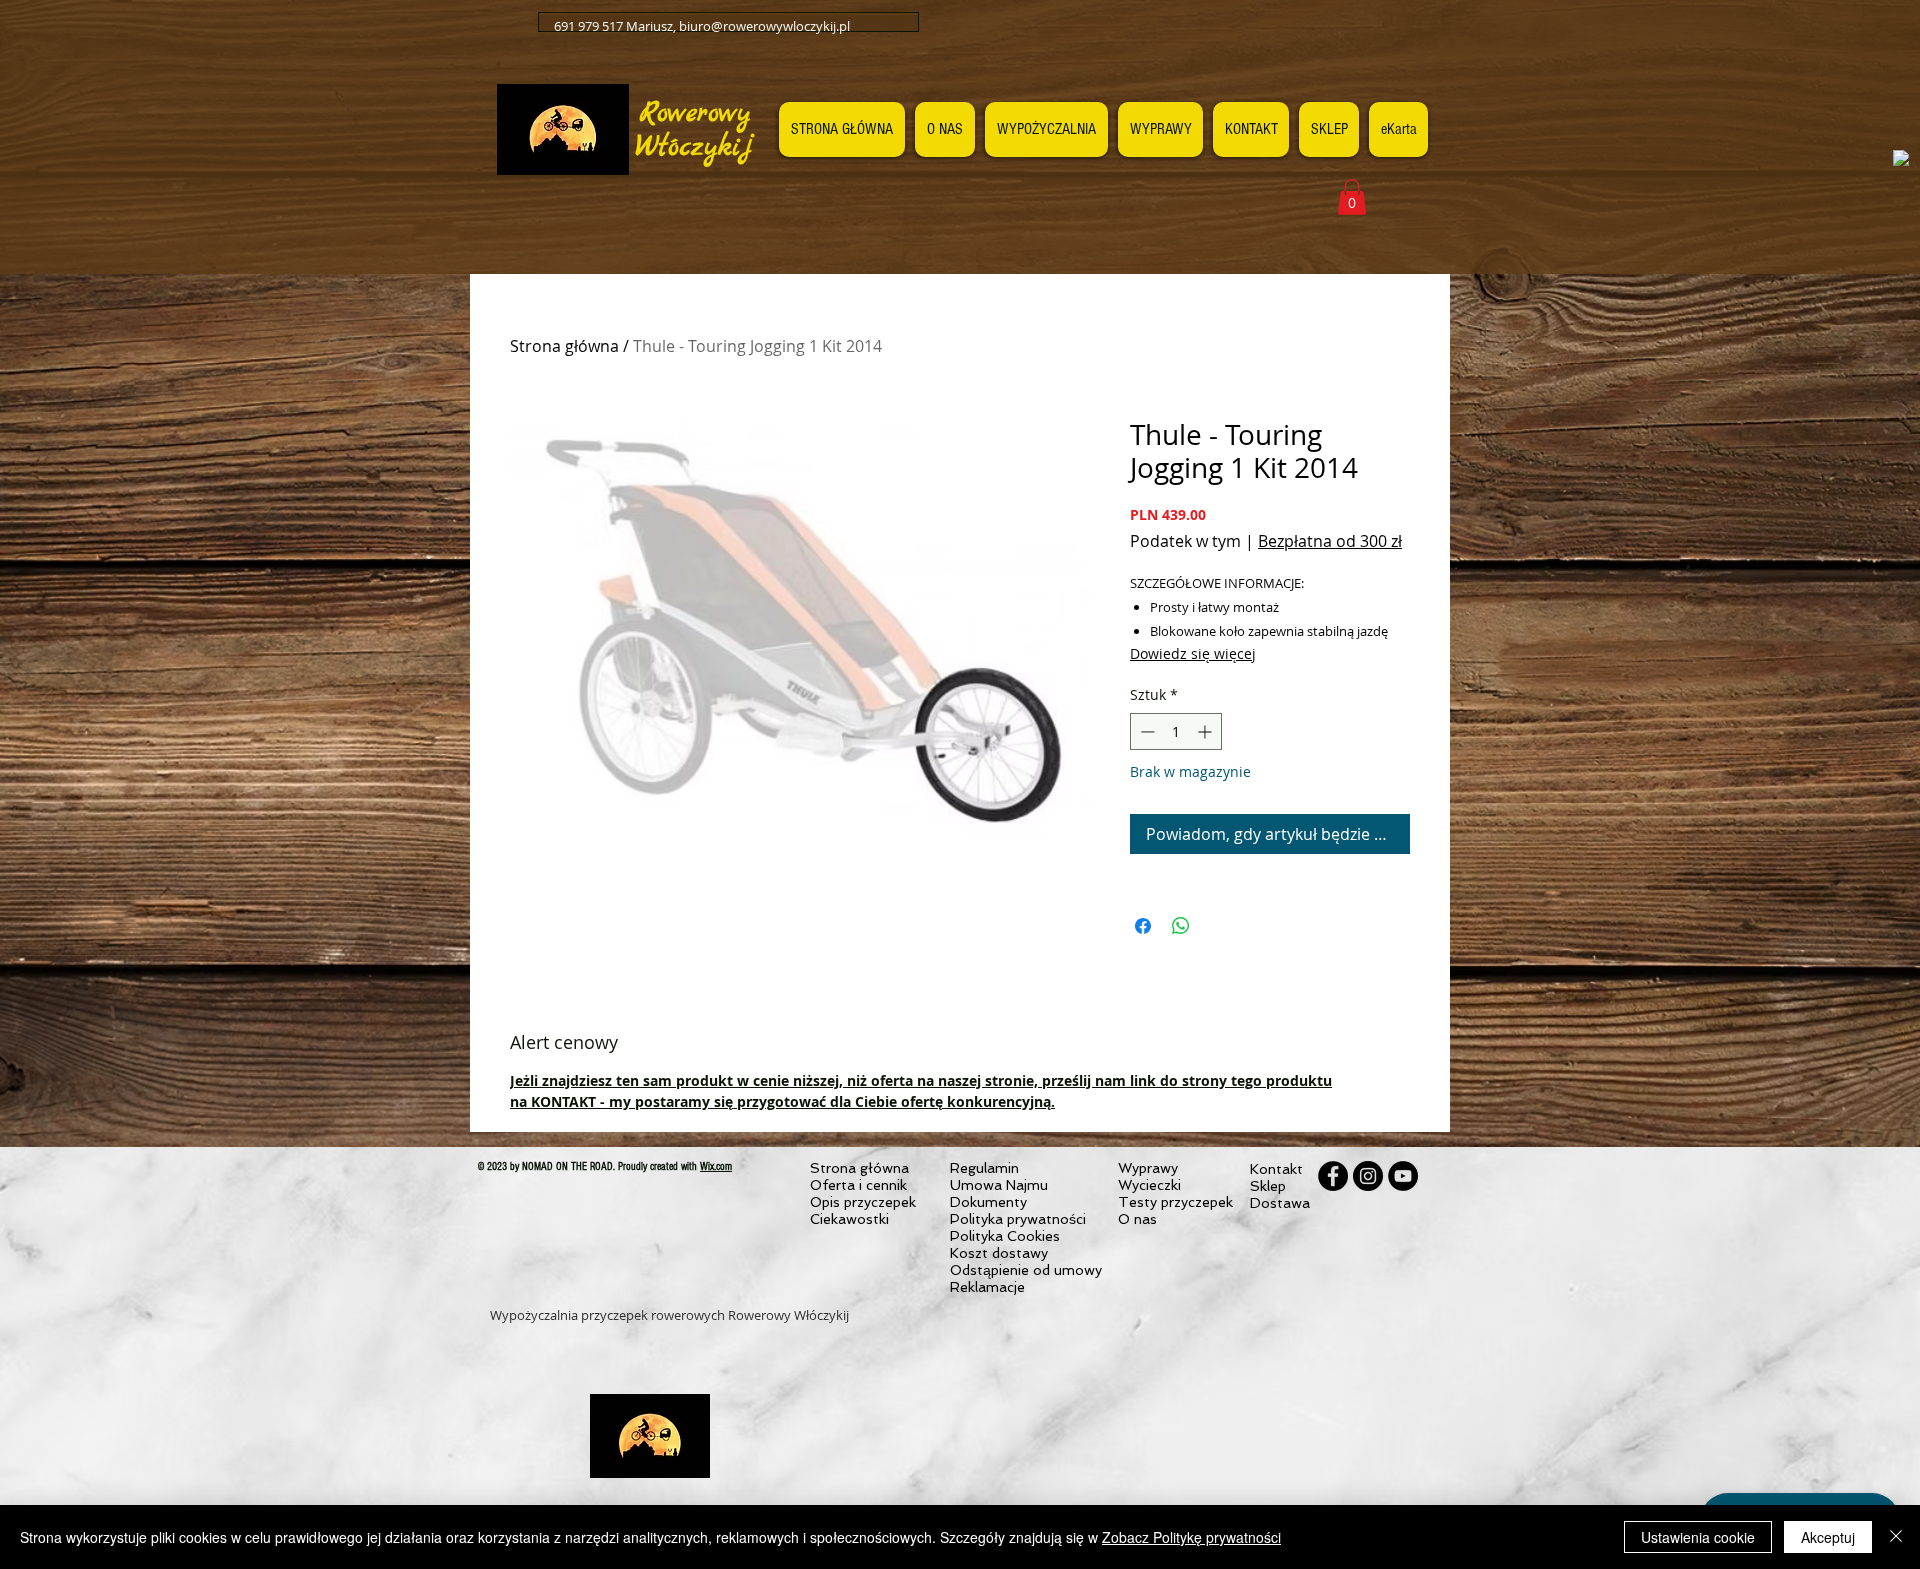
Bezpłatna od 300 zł (1330, 541)
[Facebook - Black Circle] (1333, 1176)
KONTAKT (563, 1101)
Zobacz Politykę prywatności (1191, 1537)
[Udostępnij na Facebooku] (1143, 926)
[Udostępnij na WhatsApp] (1181, 926)
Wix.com (716, 1166)
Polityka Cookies (1005, 1236)
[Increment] (1206, 731)
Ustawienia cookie (1698, 1537)
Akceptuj (1828, 1537)
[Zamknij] (1896, 1537)
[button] (1352, 197)
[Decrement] (1145, 731)
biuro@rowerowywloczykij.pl (764, 26)
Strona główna (564, 346)
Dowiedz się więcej (1193, 653)
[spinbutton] (1176, 731)
